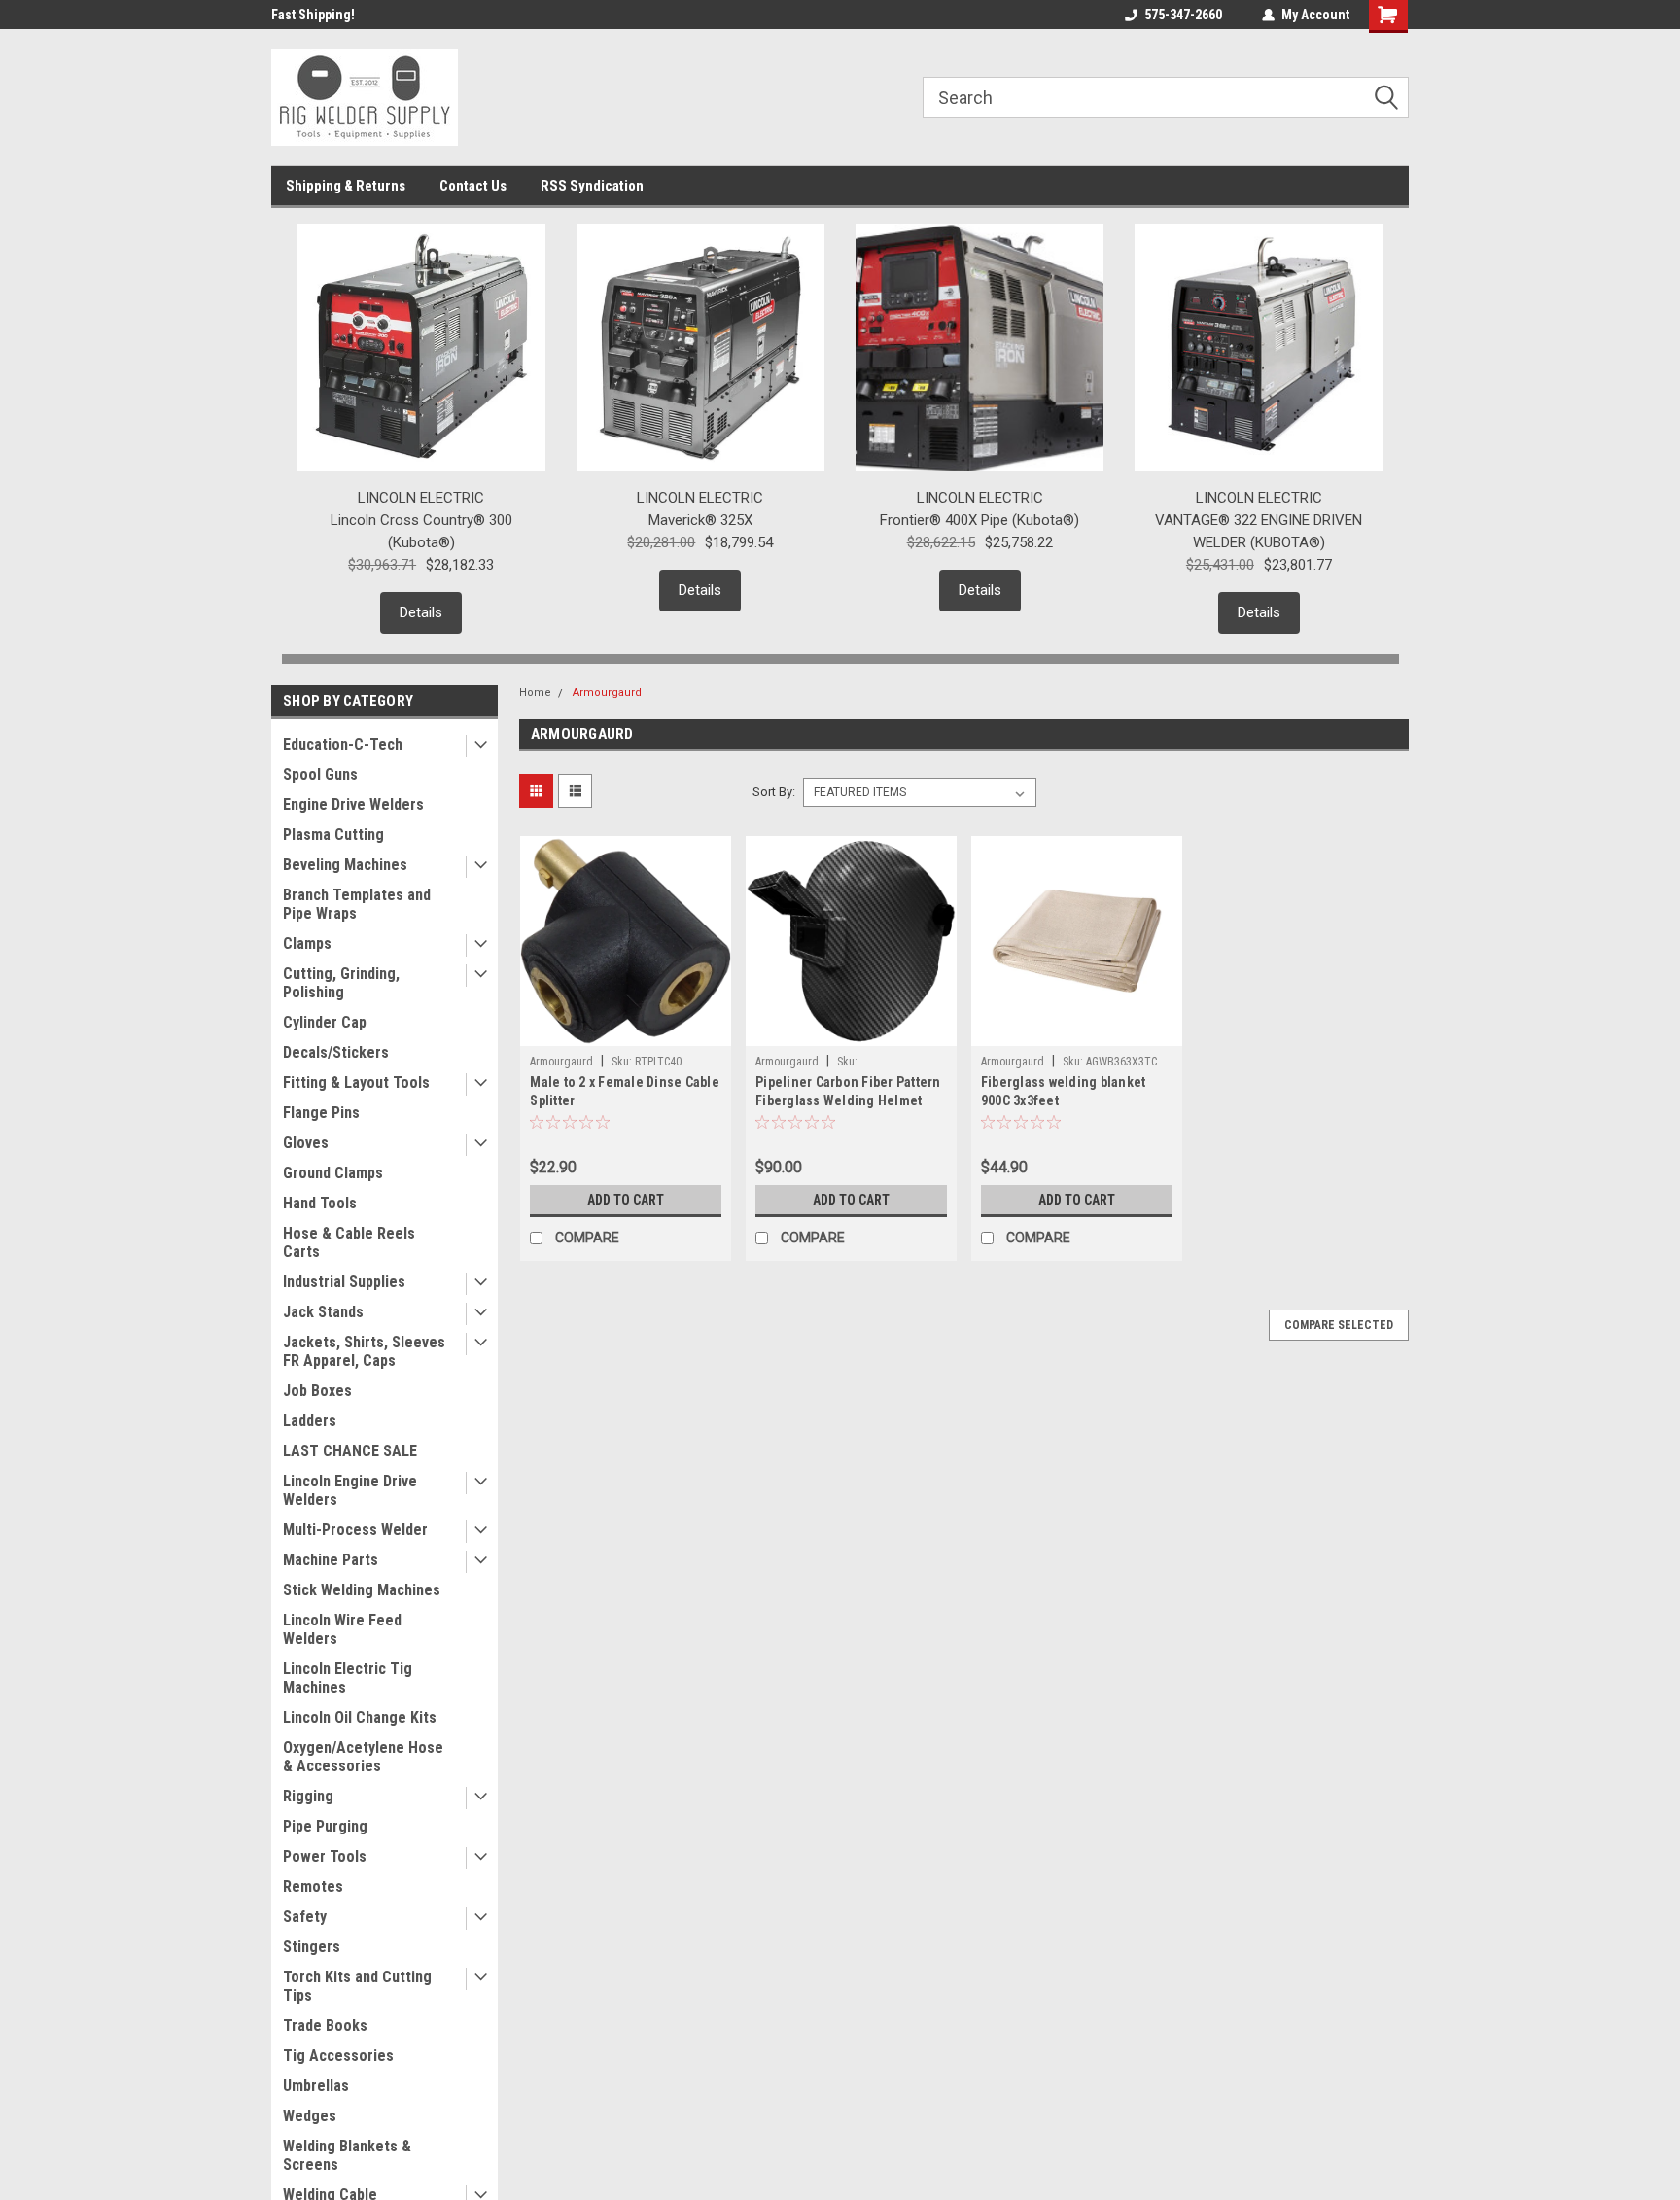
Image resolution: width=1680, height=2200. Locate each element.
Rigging (308, 1796)
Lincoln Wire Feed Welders (342, 1629)
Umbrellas (316, 2086)
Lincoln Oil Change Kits (360, 1717)
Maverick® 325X (700, 520)
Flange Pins (321, 1113)
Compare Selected (1339, 1325)
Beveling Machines (345, 865)
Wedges (310, 2116)
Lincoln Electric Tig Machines (348, 1678)
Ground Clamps (333, 1173)
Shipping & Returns (346, 186)
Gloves (306, 1143)
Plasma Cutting (333, 835)
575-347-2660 (1183, 15)
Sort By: (774, 792)
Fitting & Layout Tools (356, 1083)
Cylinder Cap (325, 1022)
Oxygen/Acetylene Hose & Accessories (363, 1757)
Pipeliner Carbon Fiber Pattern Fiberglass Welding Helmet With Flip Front (848, 1100)
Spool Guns (320, 774)
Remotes (313, 1886)
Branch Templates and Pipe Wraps (357, 904)
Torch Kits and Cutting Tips (357, 1986)
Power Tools (325, 1856)
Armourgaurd (607, 693)
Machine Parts (331, 1560)
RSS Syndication (592, 186)
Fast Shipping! (313, 15)
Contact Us (473, 186)
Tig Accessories (338, 2056)
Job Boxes (317, 1391)
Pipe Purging (325, 1826)
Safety (305, 1917)
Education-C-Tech (343, 744)
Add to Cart (626, 1200)
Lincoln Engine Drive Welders (350, 1490)
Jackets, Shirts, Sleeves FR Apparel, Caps (364, 1351)
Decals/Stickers (336, 1052)
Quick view (626, 1031)
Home (535, 693)
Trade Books (325, 2025)
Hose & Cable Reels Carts (349, 1242)
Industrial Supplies (344, 1282)
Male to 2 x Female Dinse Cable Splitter (625, 1091)
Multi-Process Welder (355, 1530)
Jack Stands (323, 1312)
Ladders (310, 1421)
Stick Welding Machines (362, 1590)
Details (421, 612)
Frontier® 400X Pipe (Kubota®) (980, 520)
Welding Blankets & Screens (347, 2155)
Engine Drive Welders (353, 804)
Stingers (312, 1947)
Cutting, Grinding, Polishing (341, 983)
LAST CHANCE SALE (350, 1451)
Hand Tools (320, 1203)
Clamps (307, 943)
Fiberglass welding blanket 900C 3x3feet (1064, 1091)
